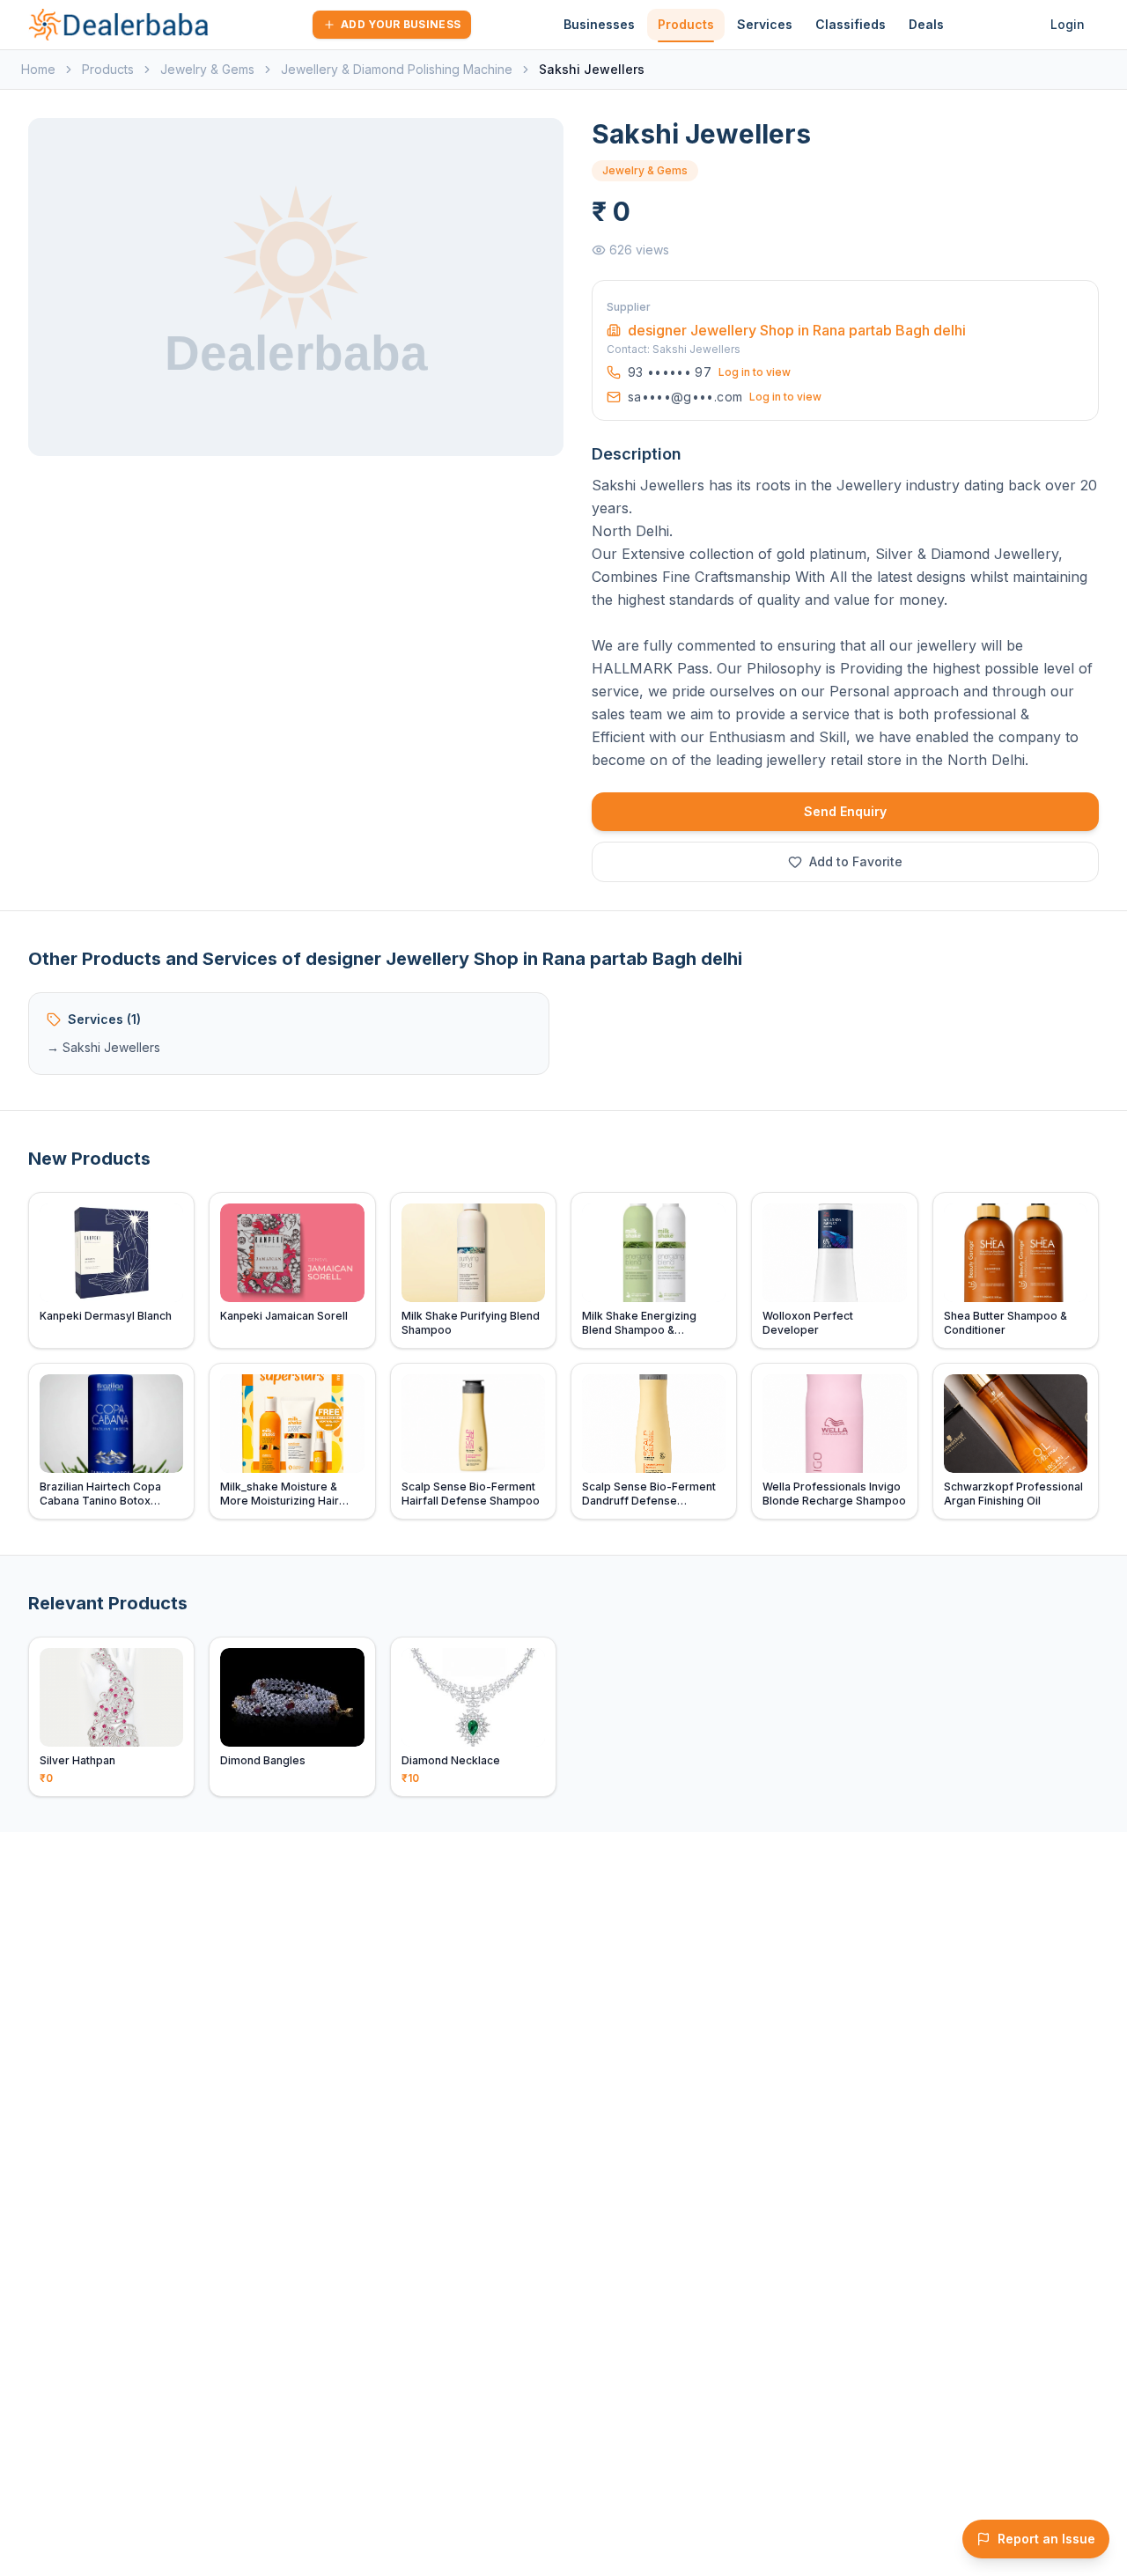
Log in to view (755, 372)
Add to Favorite (856, 861)
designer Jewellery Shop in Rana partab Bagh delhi (797, 330)
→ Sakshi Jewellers (103, 1047)
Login (1068, 24)
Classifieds (851, 24)
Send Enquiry (845, 811)
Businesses (599, 24)
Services (765, 24)
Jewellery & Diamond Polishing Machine (397, 69)
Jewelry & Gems (207, 69)
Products (686, 24)
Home (38, 69)
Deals (926, 24)
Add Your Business (401, 24)
